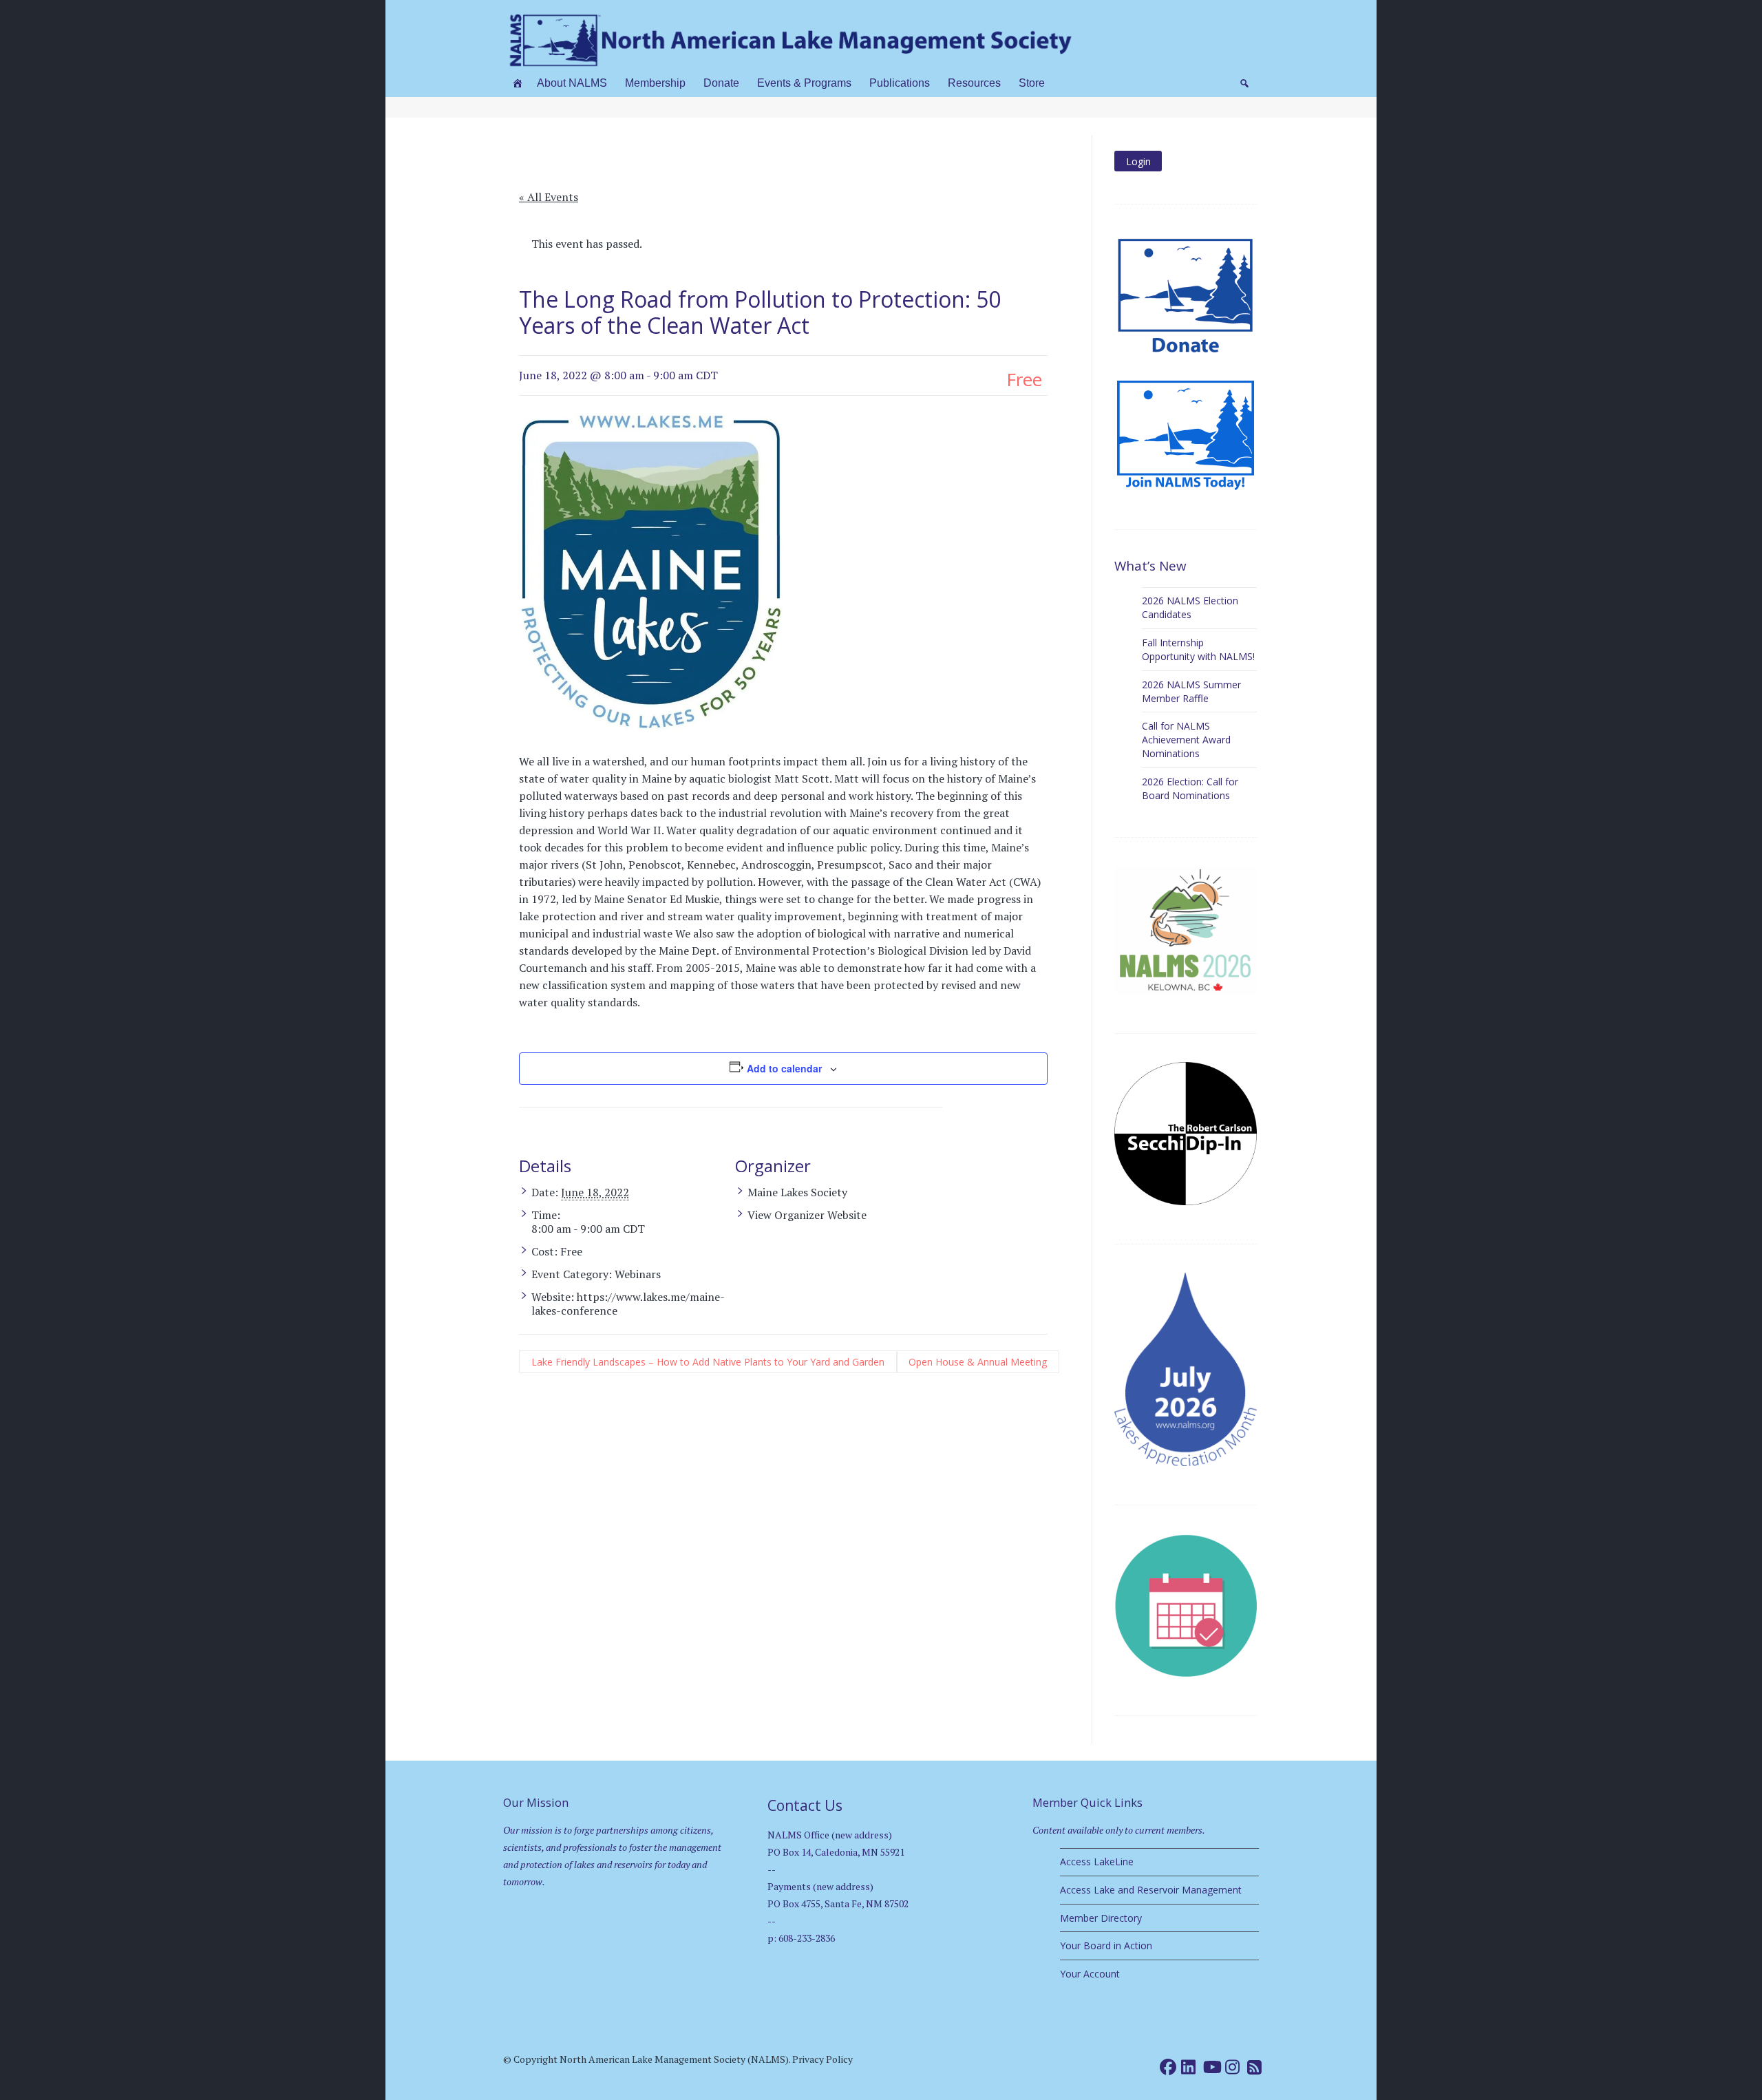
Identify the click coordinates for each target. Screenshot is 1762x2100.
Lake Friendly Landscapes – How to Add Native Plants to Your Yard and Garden (708, 1362)
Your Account (1090, 1974)
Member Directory (1101, 1918)
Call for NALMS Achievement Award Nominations (1186, 740)
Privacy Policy (822, 2059)
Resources (974, 83)
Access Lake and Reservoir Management (1151, 1890)
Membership (655, 83)
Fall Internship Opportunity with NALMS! (1198, 649)
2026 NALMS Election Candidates (1190, 607)
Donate (721, 83)
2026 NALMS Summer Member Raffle (1191, 691)
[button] (1244, 83)
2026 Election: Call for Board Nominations (1190, 788)
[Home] (518, 83)
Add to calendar (784, 1068)
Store (1032, 83)
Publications (900, 83)
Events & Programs (804, 83)
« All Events (549, 197)
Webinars (638, 1274)
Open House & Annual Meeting (978, 1362)
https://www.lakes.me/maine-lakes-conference (628, 1304)
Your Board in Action (1106, 1945)
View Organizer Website (807, 1215)
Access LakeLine (1097, 1862)
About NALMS (572, 83)
